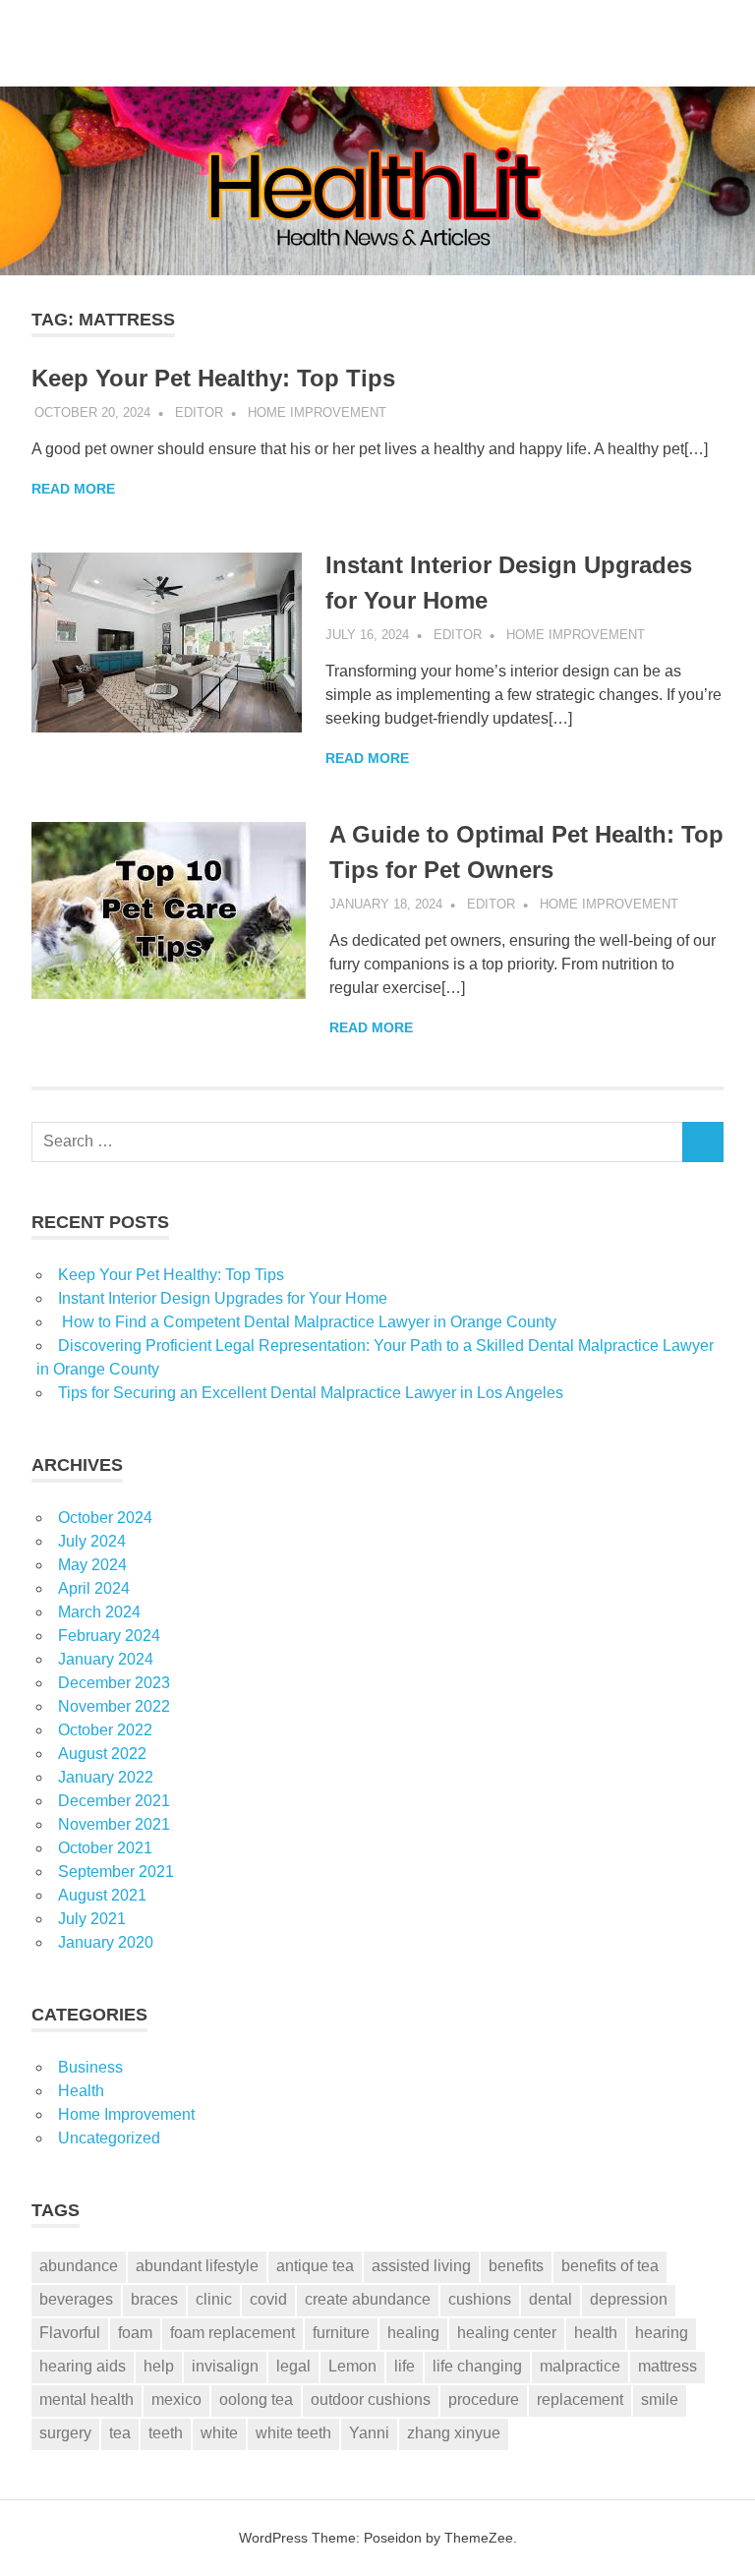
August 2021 (102, 1895)
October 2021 (105, 1848)
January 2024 (106, 1659)
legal (293, 2366)
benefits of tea (610, 2266)
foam (135, 2333)
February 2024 (109, 1636)
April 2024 (94, 1588)
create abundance (368, 2299)
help (159, 2366)
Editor (199, 412)
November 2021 (114, 1824)
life (405, 2366)
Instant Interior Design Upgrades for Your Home (223, 1298)
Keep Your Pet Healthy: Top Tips (213, 378)
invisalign (225, 2366)
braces (154, 2299)
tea (120, 2433)
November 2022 (114, 1706)
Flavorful (70, 2333)
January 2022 (106, 1777)
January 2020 (106, 1942)
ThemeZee (479, 2538)
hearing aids (83, 2366)
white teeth (293, 2433)
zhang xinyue (454, 2433)
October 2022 (105, 1730)
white (219, 2433)
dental (551, 2299)
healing (413, 2333)
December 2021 (114, 1801)
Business (90, 2067)
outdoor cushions (371, 2400)
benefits (516, 2266)
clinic (214, 2299)
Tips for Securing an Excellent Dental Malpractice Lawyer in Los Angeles (311, 1393)
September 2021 (116, 1872)
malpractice (580, 2366)
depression (629, 2299)
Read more (73, 489)
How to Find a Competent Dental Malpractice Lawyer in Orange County (307, 1322)
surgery (65, 2433)
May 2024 (92, 1565)
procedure (484, 2400)
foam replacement (232, 2333)
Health (81, 2091)
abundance (79, 2266)
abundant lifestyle (197, 2266)
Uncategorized (109, 2138)
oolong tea (256, 2400)
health (596, 2333)
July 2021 (92, 1919)
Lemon (352, 2366)
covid (268, 2299)
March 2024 (99, 1612)
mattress (668, 2366)
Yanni (369, 2433)
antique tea (315, 2266)
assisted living (421, 2266)
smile (660, 2400)
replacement (580, 2400)
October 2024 (105, 1518)
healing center (507, 2333)
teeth (166, 2433)
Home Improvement (317, 412)
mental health (87, 2400)
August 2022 (102, 1754)
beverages (76, 2299)
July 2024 (92, 1541)
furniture (341, 2333)
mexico (176, 2400)
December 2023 (114, 1683)
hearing (662, 2333)
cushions (480, 2299)
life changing (477, 2366)
